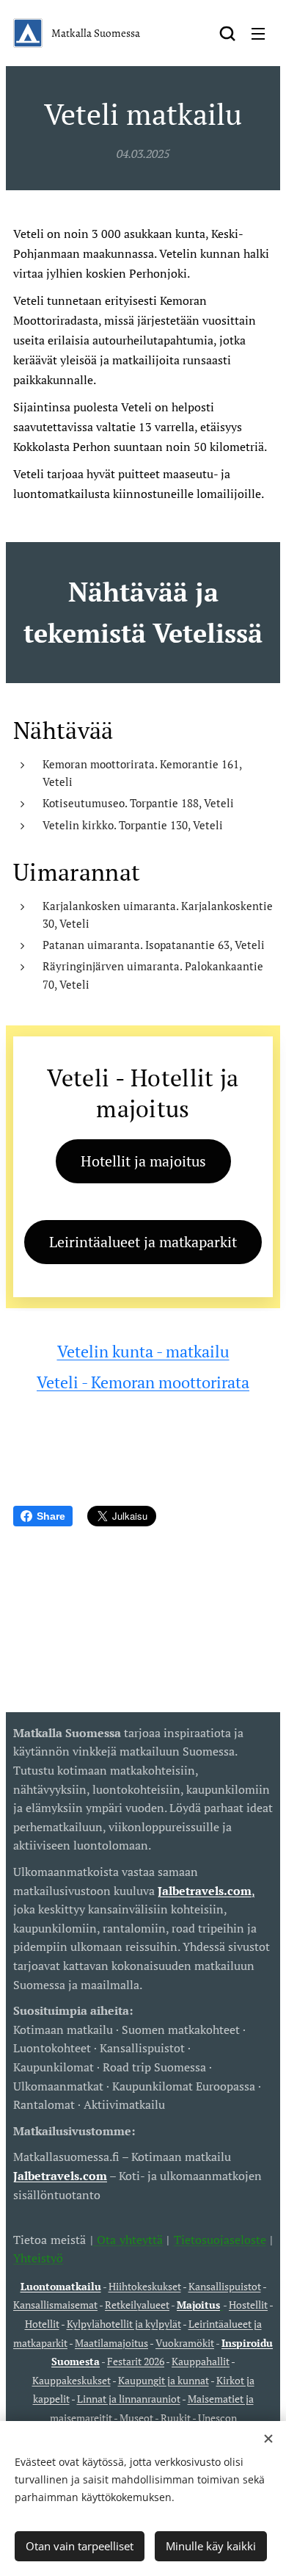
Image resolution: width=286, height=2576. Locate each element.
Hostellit (248, 2305)
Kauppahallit (201, 2361)
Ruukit (176, 2418)
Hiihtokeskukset (145, 2286)
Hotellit (42, 2324)
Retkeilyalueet (137, 2305)
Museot (136, 2418)
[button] (227, 33)
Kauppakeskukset (71, 2380)
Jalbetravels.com (60, 2176)
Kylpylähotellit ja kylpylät (124, 2324)
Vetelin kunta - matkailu (143, 1351)
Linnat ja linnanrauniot (129, 2399)
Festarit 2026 (136, 2361)
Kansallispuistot (225, 2286)
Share (51, 1516)
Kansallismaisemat (55, 2305)
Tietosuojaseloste (220, 2240)
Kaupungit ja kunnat (164, 2380)
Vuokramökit (185, 2343)
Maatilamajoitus (111, 2343)
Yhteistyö (38, 2258)
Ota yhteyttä (128, 2240)
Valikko (258, 33)
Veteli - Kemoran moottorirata (143, 1382)
